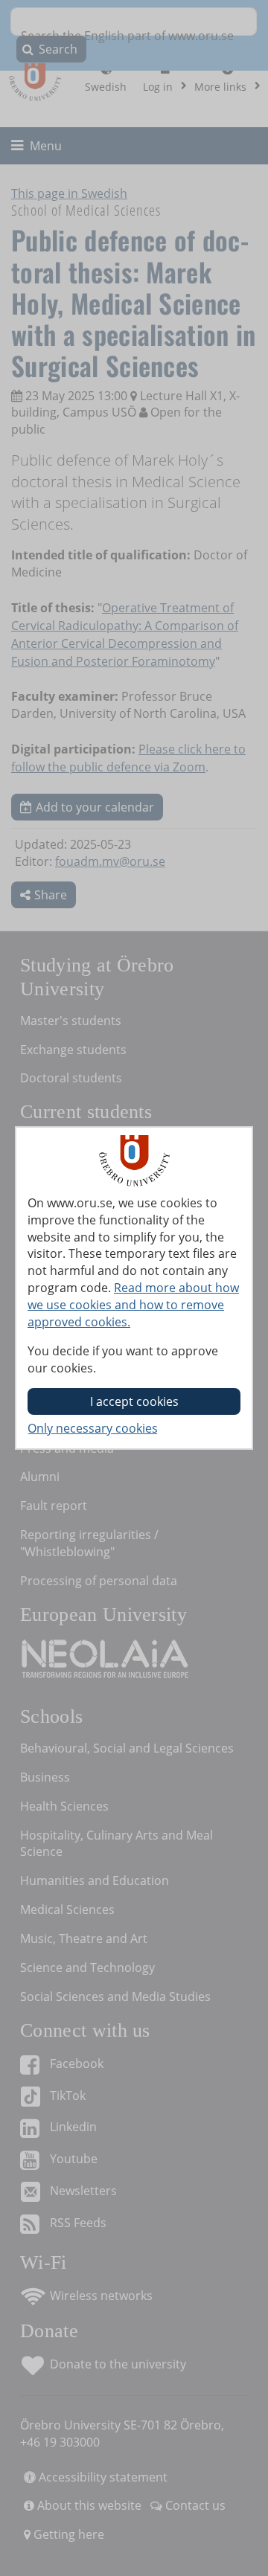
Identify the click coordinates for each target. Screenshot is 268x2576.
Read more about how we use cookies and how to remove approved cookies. (133, 1305)
